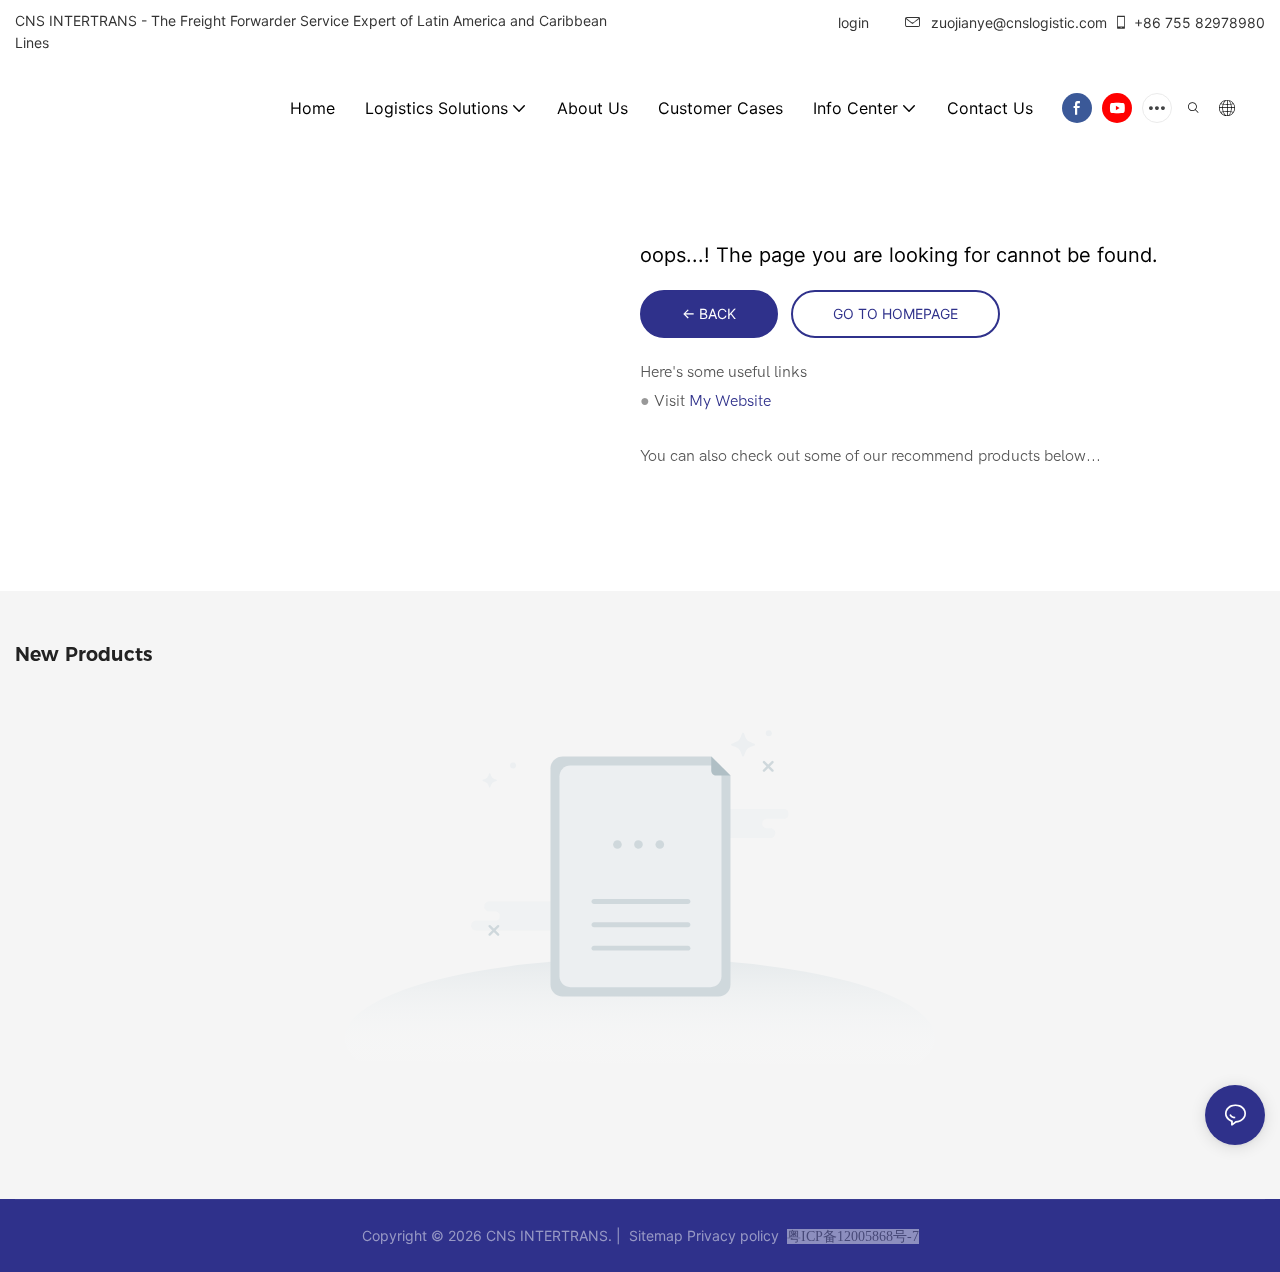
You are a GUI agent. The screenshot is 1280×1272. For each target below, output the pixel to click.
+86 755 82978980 (1199, 22)
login (851, 22)
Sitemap (656, 1235)
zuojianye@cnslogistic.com (1019, 22)
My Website (730, 401)
